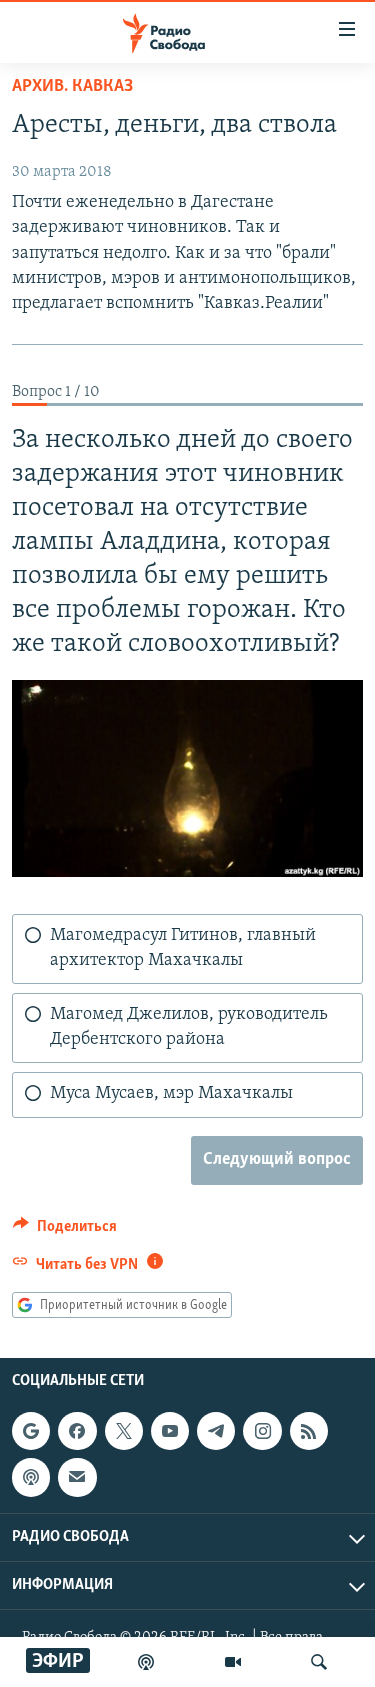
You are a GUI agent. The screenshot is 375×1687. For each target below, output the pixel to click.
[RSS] (309, 1431)
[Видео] (233, 1662)
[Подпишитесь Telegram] (216, 1431)
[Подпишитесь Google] (31, 1431)
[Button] (65, 1231)
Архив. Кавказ (72, 87)
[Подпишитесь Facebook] (77, 1431)
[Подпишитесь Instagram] (262, 1431)
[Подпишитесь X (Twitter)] (124, 1431)
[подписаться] (77, 1478)
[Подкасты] (31, 1478)
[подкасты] (146, 1662)
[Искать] (319, 1662)
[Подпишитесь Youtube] (170, 1431)
